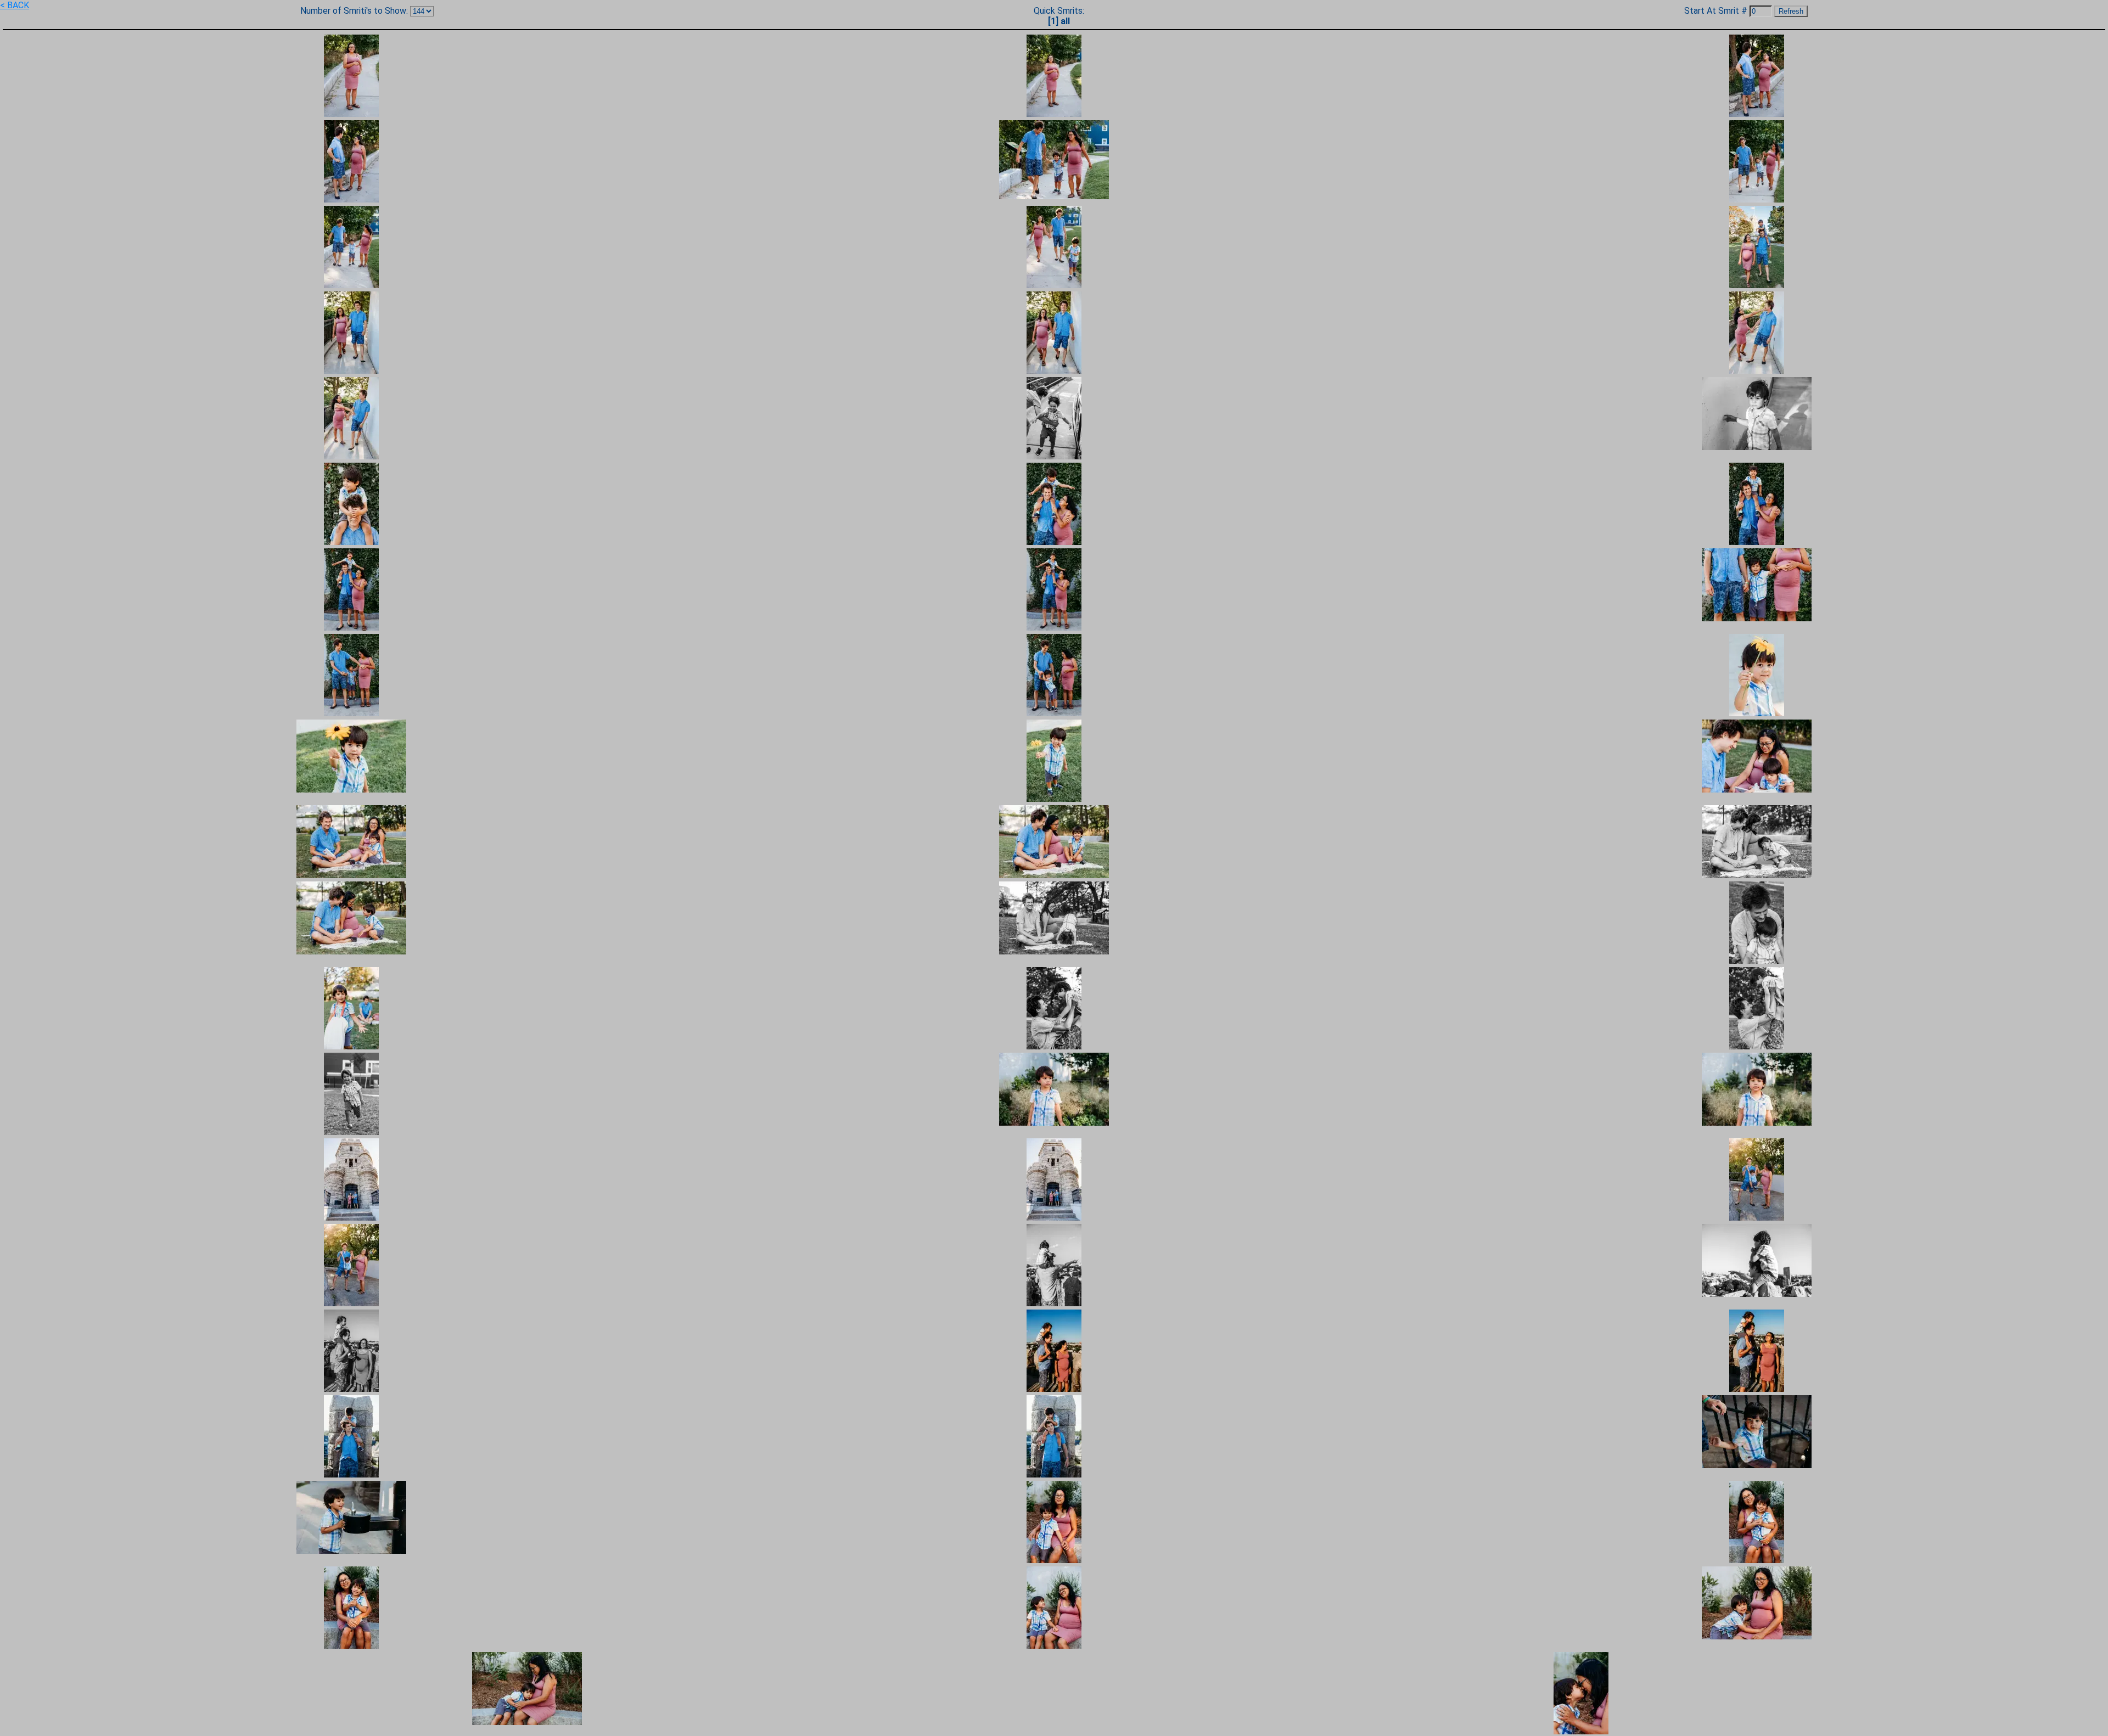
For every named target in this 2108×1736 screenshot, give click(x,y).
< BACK (15, 5)
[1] (1053, 21)
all (1065, 21)
